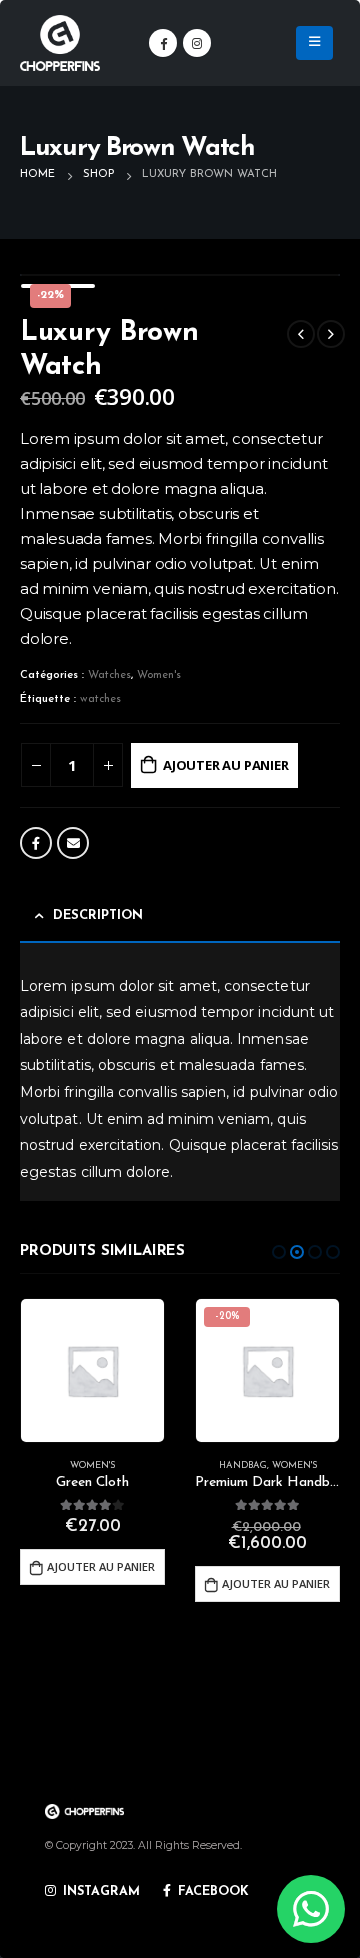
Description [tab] (98, 915)
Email (73, 843)
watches (100, 699)
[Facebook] (163, 43)
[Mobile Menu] (314, 43)
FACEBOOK (211, 1892)
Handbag (243, 1465)
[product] (92, 1370)
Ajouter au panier (226, 765)
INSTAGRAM (99, 1892)
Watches (109, 675)
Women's (159, 675)
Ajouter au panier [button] (101, 1566)
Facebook (36, 843)
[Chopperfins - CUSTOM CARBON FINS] (60, 43)
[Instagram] (197, 43)
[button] (279, 1252)
